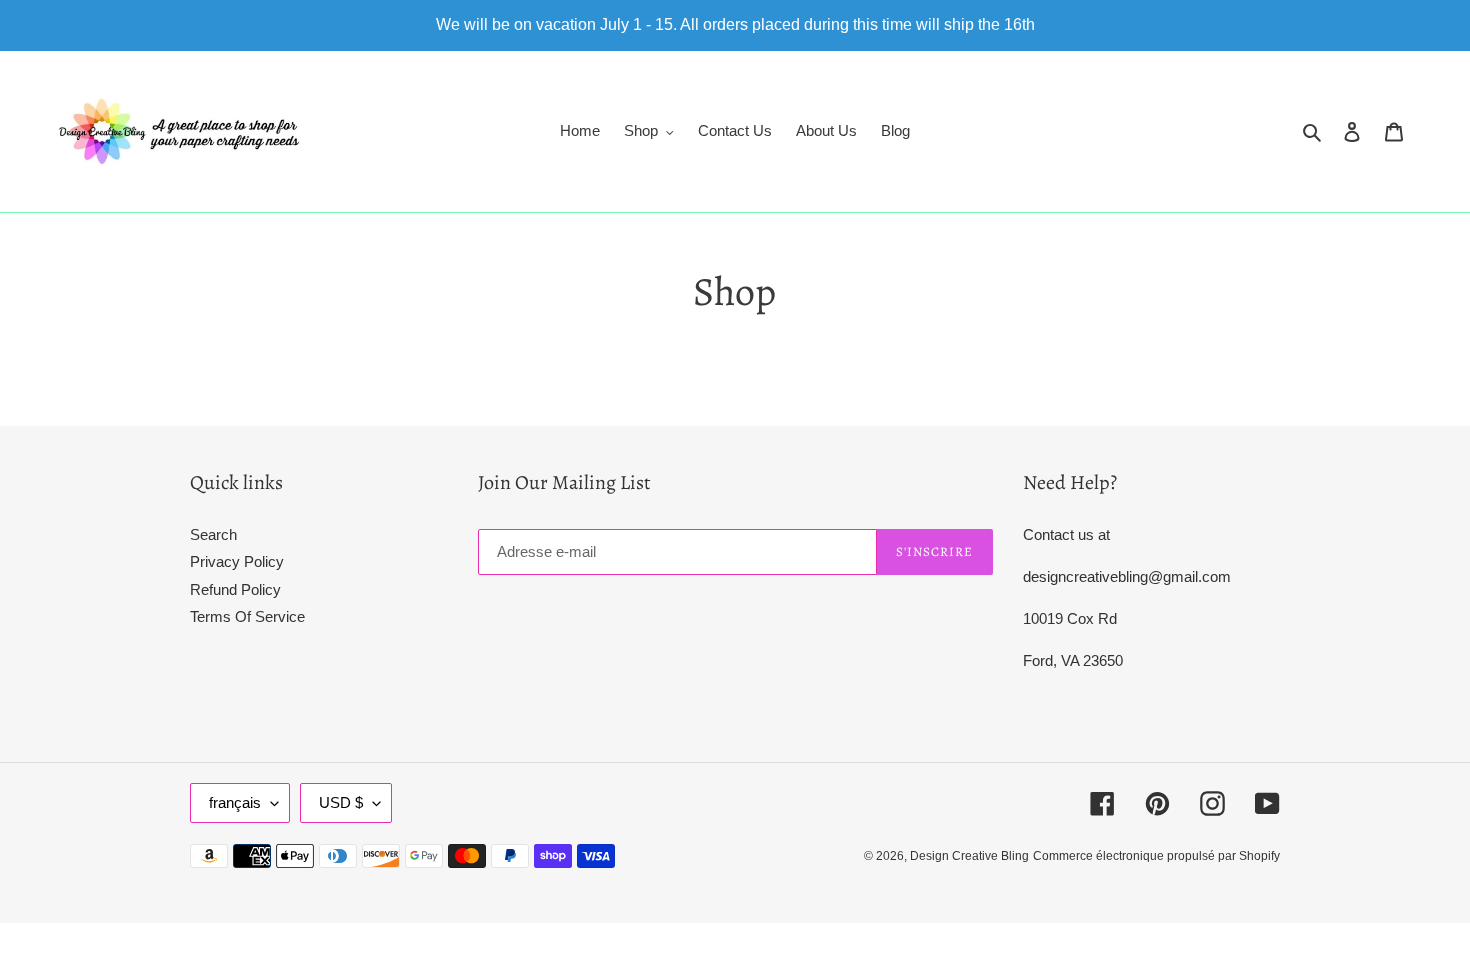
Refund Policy (235, 589)
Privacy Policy (237, 561)
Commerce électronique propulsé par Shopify (1156, 856)
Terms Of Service (247, 616)
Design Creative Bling (969, 856)
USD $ (341, 802)
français (235, 802)
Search (213, 534)
